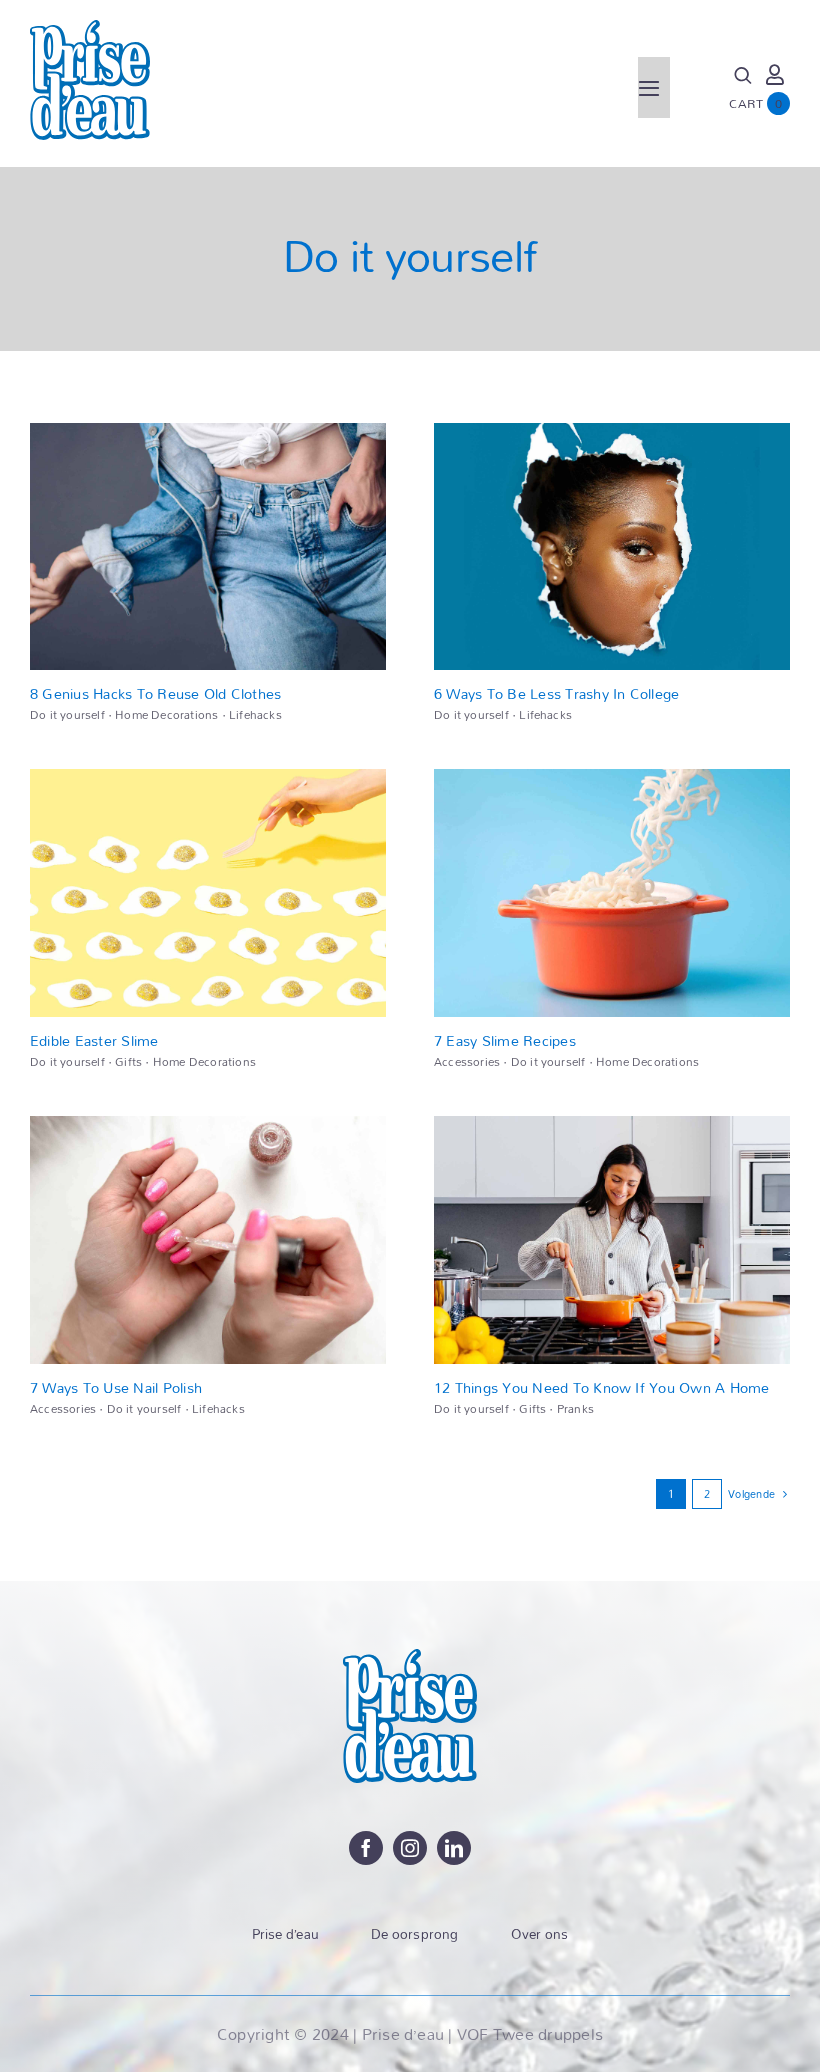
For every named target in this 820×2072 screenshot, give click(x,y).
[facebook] (366, 1848)
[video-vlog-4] (612, 1123)
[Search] (743, 76)
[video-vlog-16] (208, 430)
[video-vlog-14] (612, 430)
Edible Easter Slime (94, 1040)
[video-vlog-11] (208, 776)
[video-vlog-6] (612, 776)
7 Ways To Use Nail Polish (116, 1387)
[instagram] (410, 1848)
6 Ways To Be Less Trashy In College (556, 693)
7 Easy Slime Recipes (505, 1040)
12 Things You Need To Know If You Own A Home (602, 1387)
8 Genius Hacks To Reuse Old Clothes (155, 693)
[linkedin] (454, 1848)
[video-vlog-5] (208, 1123)
